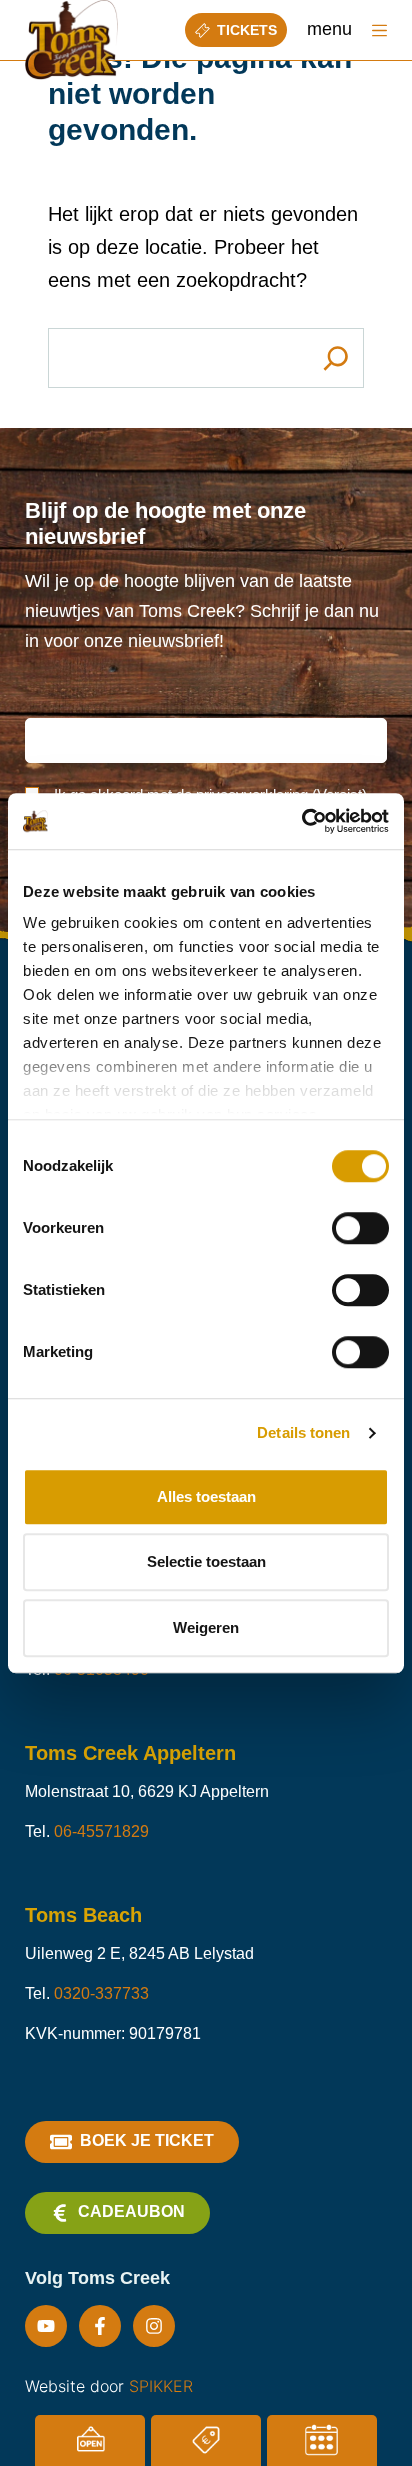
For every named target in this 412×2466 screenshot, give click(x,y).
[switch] (360, 1228)
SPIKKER (161, 2386)
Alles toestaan (206, 1496)
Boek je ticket (147, 2140)
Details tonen (303, 1432)
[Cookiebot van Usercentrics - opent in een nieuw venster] (301, 821)
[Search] (336, 358)
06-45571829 (101, 1831)
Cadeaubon (131, 2211)
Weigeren (206, 1627)
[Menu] (379, 30)
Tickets (247, 30)
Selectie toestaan (206, 1561)
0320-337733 (101, 1993)
